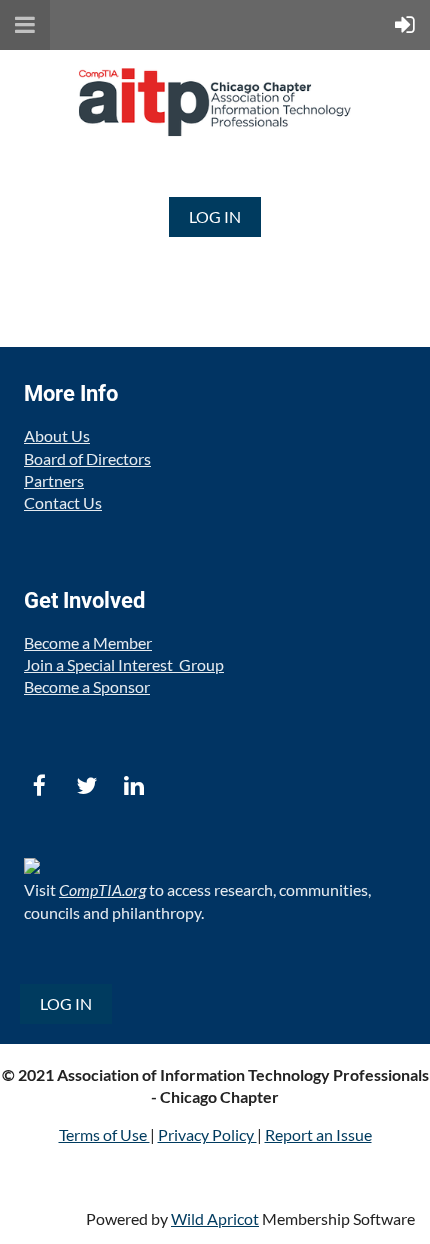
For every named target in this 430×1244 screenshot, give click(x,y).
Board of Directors (87, 458)
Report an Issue (318, 1134)
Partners (54, 480)
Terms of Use (104, 1134)
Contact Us (63, 502)
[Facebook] (39, 785)
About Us (57, 435)
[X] (86, 785)
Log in (215, 216)
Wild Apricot (215, 1218)
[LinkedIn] (133, 785)
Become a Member (88, 642)
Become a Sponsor (87, 686)
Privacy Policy (207, 1134)
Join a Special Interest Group (124, 664)
